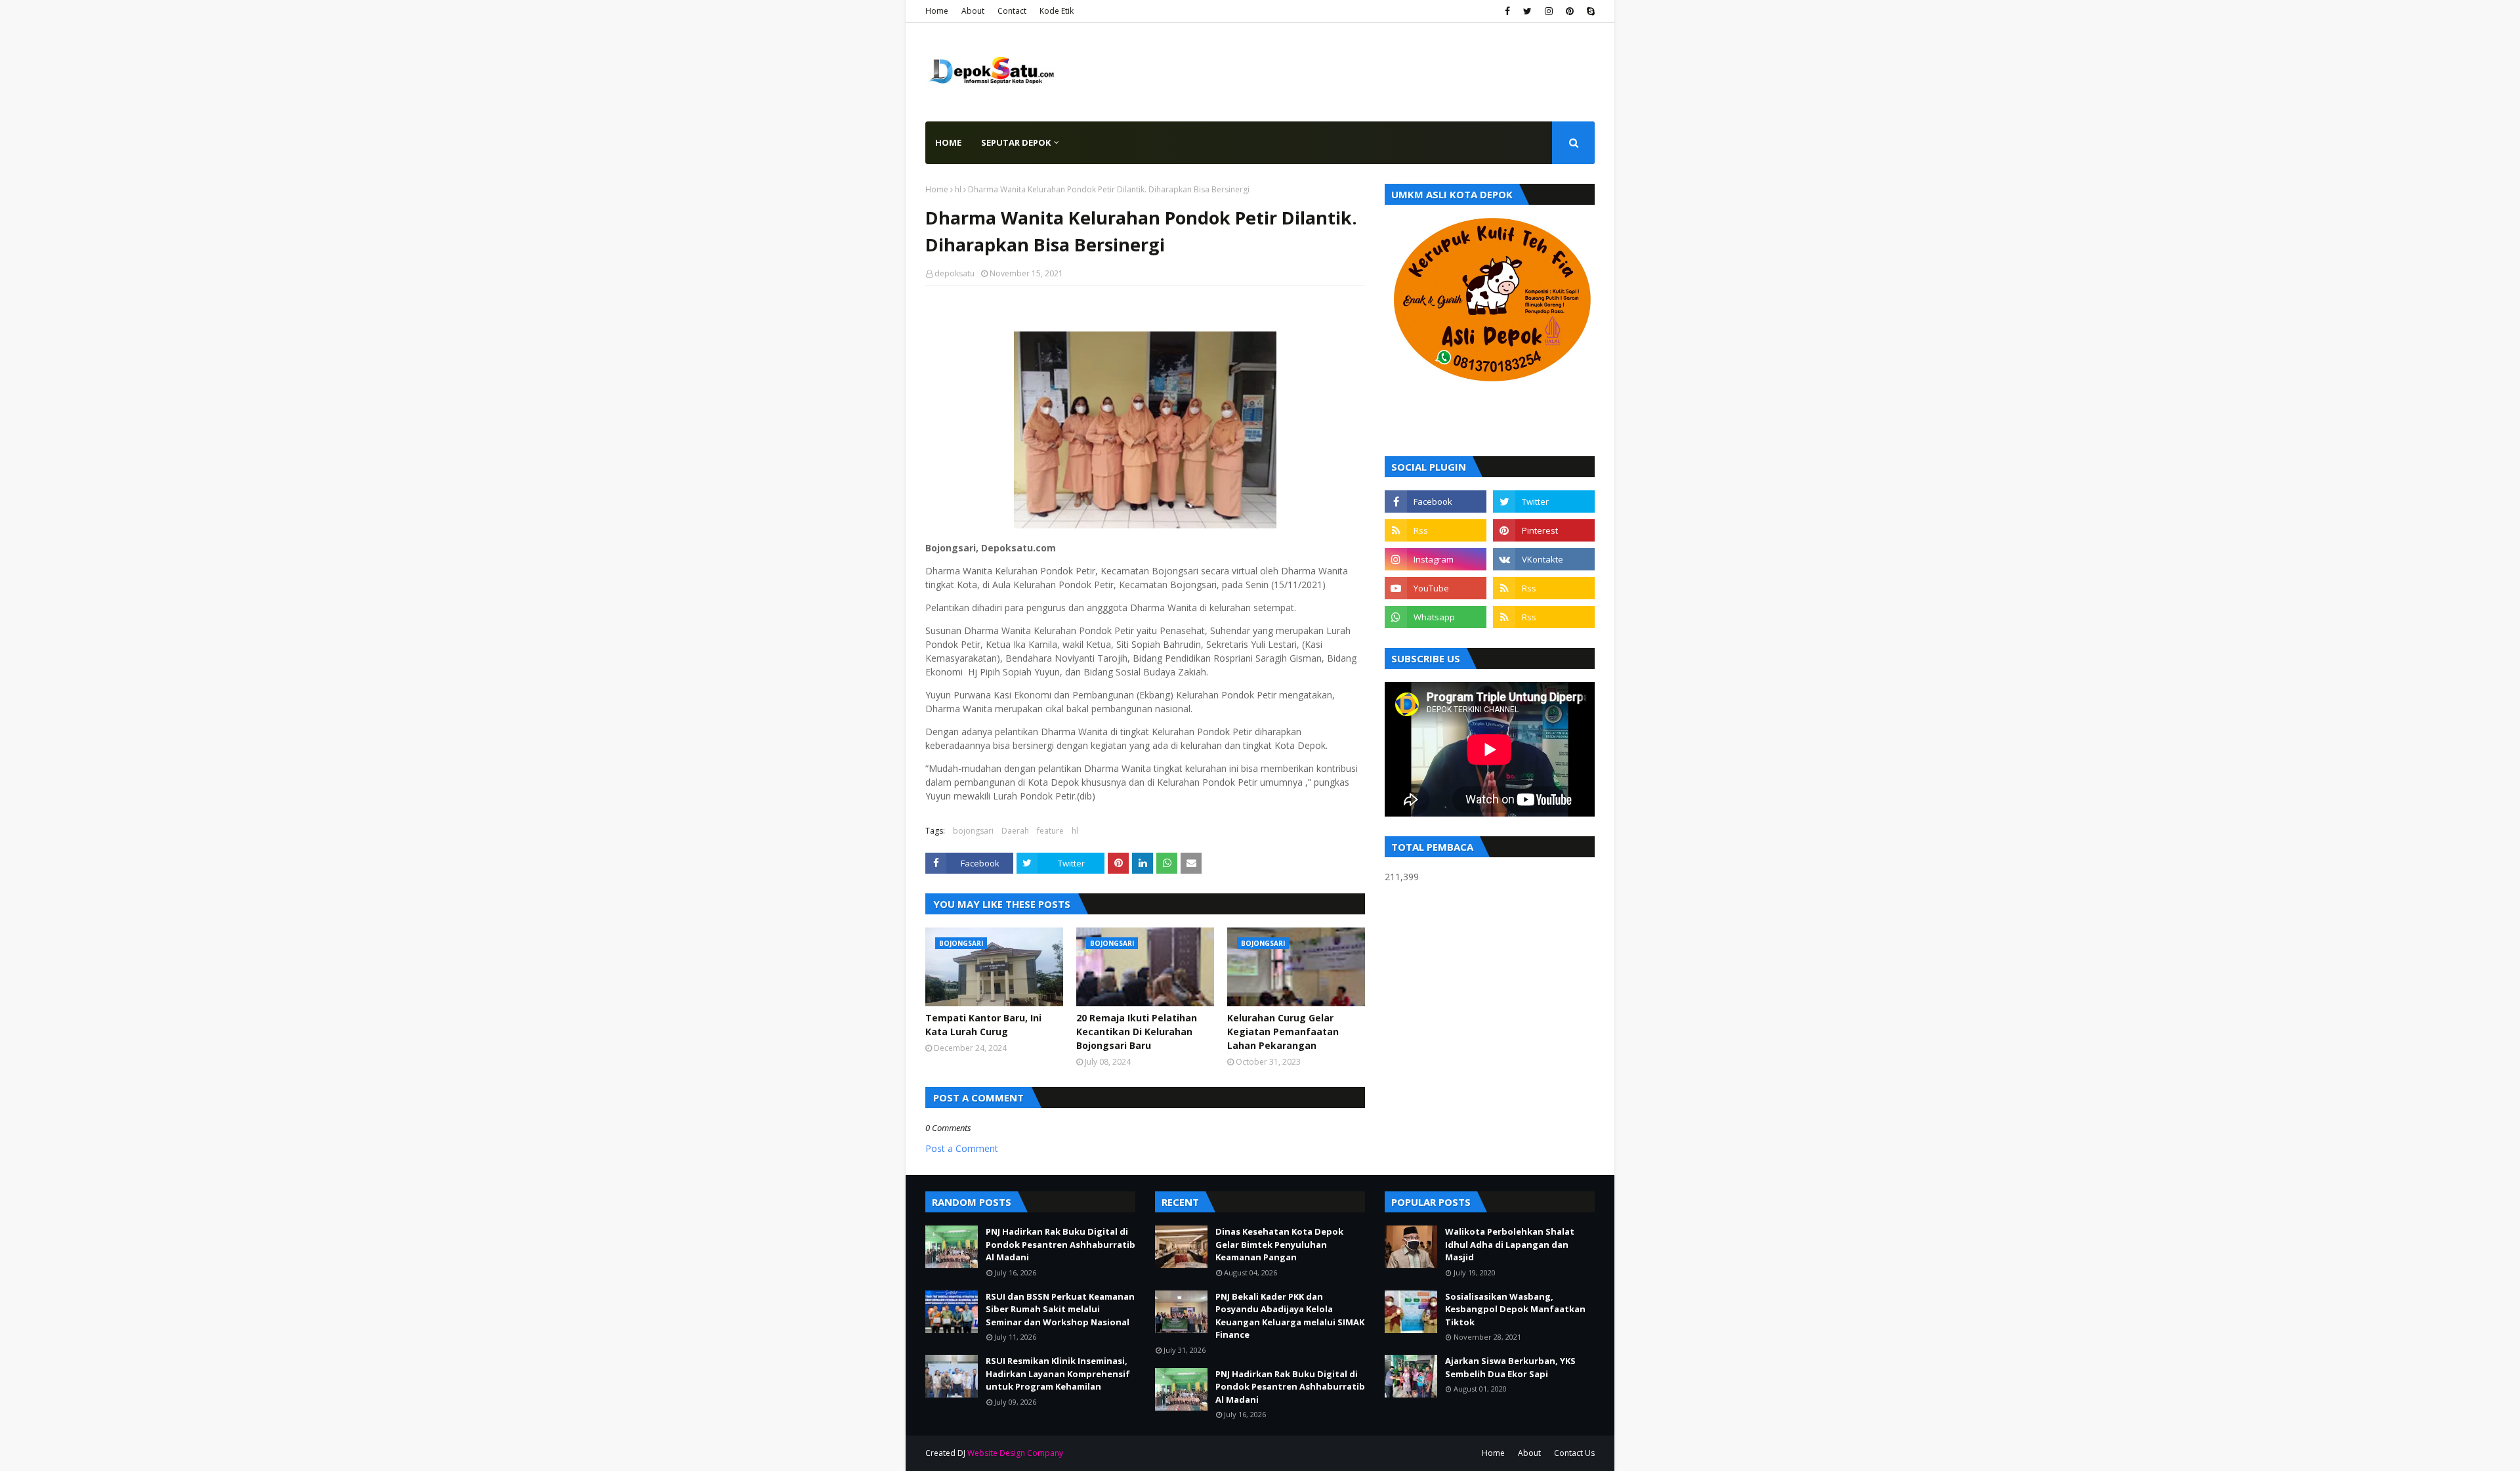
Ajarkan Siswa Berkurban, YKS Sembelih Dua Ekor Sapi (1510, 1367)
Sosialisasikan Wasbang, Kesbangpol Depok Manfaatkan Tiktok (1515, 1309)
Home (937, 11)
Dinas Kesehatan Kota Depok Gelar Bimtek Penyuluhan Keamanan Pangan (1279, 1244)
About (973, 11)
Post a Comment (962, 1148)
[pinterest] (1570, 11)
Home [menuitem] (948, 142)
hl (958, 189)
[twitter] (1527, 11)
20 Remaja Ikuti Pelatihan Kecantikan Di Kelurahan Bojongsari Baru (1137, 1032)
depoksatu (955, 273)
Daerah (1015, 831)
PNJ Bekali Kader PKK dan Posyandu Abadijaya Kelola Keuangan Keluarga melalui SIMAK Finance (1290, 1316)
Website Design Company (1015, 1453)
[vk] (1544, 559)
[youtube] (1436, 588)
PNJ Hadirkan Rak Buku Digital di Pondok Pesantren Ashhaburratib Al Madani (1060, 1244)
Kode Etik (1057, 11)
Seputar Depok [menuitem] (1016, 142)
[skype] (1589, 11)
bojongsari (973, 831)
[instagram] (1549, 11)
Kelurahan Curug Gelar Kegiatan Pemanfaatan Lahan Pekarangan (1283, 1032)
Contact (1012, 11)
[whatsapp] (1436, 617)
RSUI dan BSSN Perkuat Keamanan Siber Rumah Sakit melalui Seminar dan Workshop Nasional (1060, 1309)
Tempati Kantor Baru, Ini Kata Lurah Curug (983, 1025)
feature (1050, 831)
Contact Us (1574, 1453)
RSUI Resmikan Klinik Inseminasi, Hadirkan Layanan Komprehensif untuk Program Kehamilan (1058, 1374)
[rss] (1436, 530)
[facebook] (1507, 11)
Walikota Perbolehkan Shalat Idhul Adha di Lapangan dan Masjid (1510, 1244)
